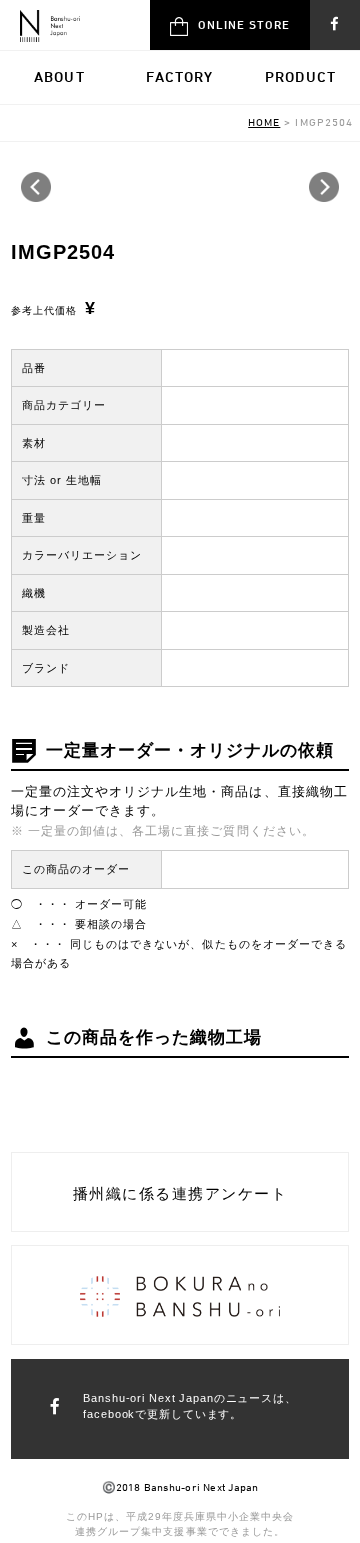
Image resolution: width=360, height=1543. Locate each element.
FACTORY (179, 76)
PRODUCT (300, 76)
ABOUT (59, 76)
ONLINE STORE (244, 24)
